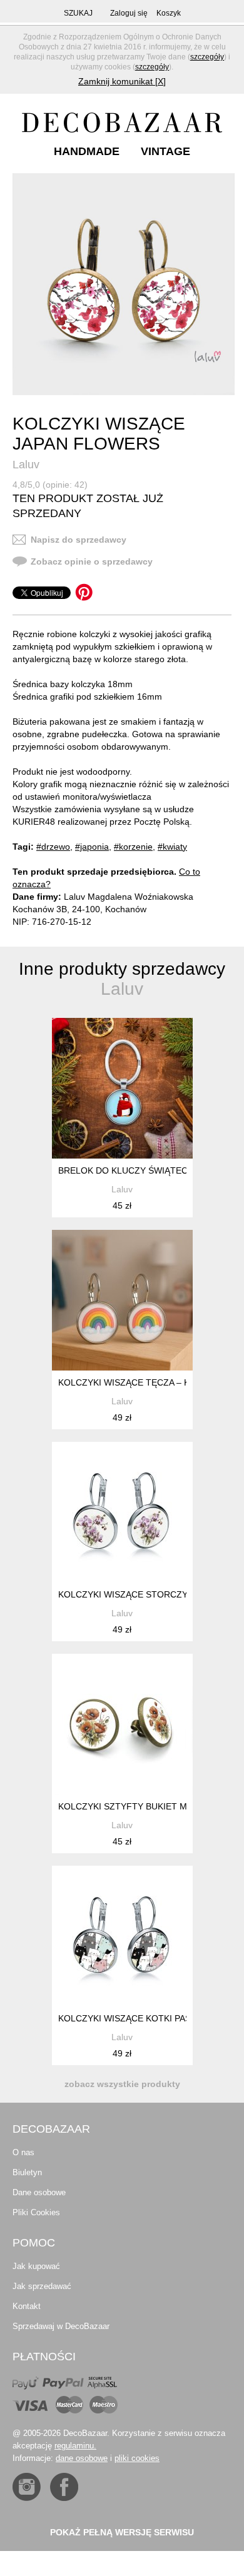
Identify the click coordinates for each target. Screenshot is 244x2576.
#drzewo (53, 847)
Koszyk (169, 13)
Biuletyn (27, 2172)
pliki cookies (137, 2458)
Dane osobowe (39, 2192)
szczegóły (207, 57)
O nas (23, 2152)
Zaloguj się (129, 13)
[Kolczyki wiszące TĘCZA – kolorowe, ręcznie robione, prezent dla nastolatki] (122, 1300)
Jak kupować (36, 2266)
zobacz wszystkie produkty (122, 2084)
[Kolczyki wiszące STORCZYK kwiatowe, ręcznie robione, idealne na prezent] (122, 1512)
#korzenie (133, 847)
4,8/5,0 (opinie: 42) (50, 485)
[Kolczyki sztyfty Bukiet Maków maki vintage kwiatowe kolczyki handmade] (122, 1724)
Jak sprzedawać (42, 2286)
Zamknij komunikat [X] (122, 81)
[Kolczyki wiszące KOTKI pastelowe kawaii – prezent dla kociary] (122, 1936)
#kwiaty (172, 847)
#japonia (92, 847)
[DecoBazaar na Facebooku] (64, 2487)
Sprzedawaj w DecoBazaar (61, 2326)
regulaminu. (75, 2446)
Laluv (26, 465)
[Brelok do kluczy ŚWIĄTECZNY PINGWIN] (122, 1088)
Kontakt (27, 2306)
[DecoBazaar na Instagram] (27, 2487)
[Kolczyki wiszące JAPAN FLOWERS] (124, 284)
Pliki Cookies (36, 2212)
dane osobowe (82, 2458)
